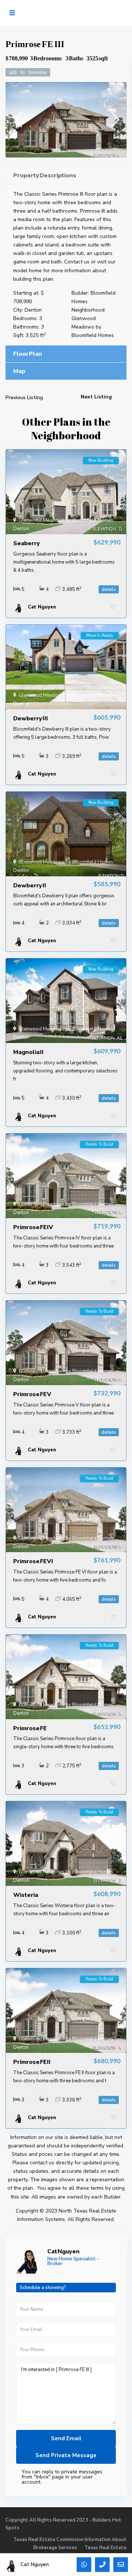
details (109, 589)
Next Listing (96, 397)
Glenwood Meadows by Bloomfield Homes (93, 327)
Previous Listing (24, 398)
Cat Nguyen (63, 2252)
